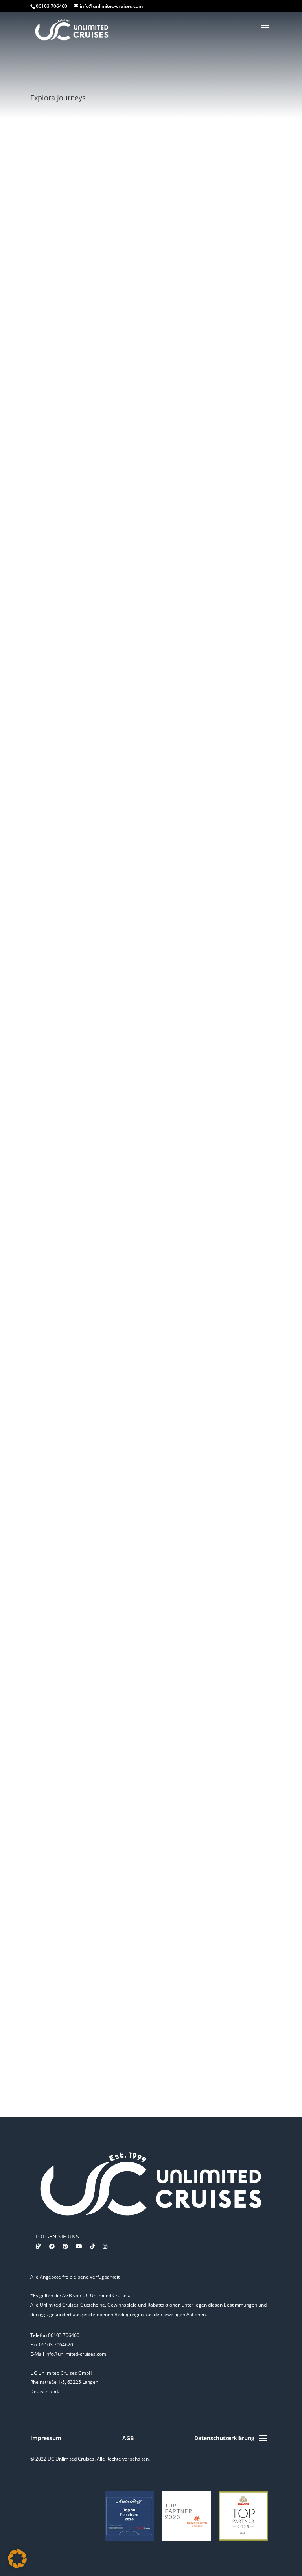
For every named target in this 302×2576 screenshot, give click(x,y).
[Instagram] (105, 2246)
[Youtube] (79, 2246)
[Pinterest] (65, 2246)
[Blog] (39, 2246)
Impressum (46, 2438)
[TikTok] (92, 2246)
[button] (17, 2559)
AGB (128, 2438)
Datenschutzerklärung (224, 2438)
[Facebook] (52, 2246)
